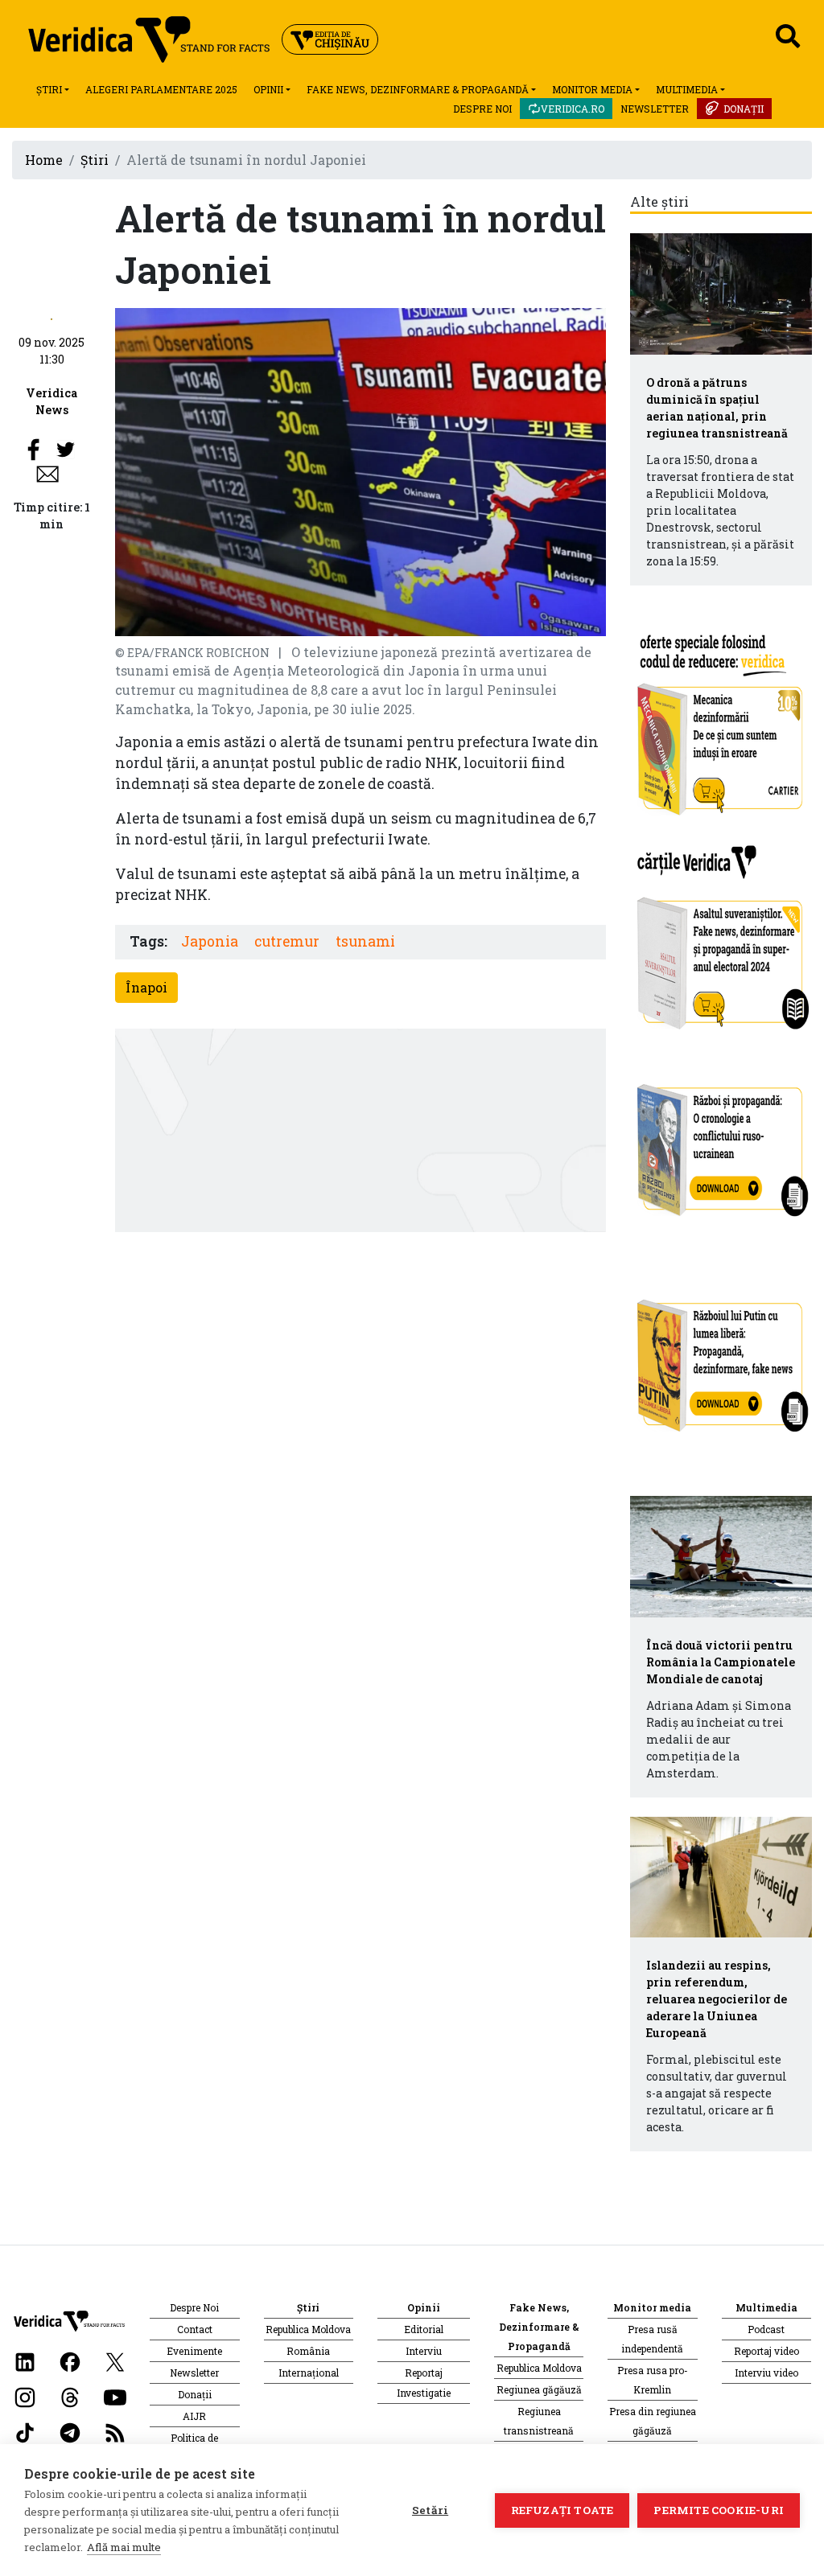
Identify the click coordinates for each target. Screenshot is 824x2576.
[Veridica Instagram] (25, 2396)
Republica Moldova (308, 2329)
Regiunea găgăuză (539, 2389)
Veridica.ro (573, 109)
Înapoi (146, 987)
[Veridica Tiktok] (25, 2432)
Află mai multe (124, 2547)
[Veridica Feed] (115, 2432)
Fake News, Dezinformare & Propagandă (418, 89)
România (308, 2351)
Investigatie (424, 2393)
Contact (195, 2329)
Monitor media (592, 89)
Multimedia (687, 89)
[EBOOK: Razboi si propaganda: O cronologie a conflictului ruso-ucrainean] (721, 1144)
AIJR (194, 2416)
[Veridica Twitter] (115, 2361)
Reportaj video (766, 2351)
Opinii (268, 89)
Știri (49, 89)
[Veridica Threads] (70, 2396)
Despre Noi (482, 109)
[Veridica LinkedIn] (25, 2361)
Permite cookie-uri (719, 2510)
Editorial (424, 2329)
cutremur (287, 941)
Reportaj (424, 2373)
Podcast (766, 2329)
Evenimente (194, 2351)
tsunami (365, 941)
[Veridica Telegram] (70, 2432)
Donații (744, 109)
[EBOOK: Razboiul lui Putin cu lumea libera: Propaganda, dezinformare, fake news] (721, 1358)
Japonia (210, 941)
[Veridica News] (51, 317)
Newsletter (655, 109)
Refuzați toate (562, 2510)
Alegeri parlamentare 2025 (161, 89)
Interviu (424, 2351)
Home (44, 160)
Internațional (309, 2373)
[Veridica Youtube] (115, 2396)
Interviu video (766, 2373)
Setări (430, 2510)
